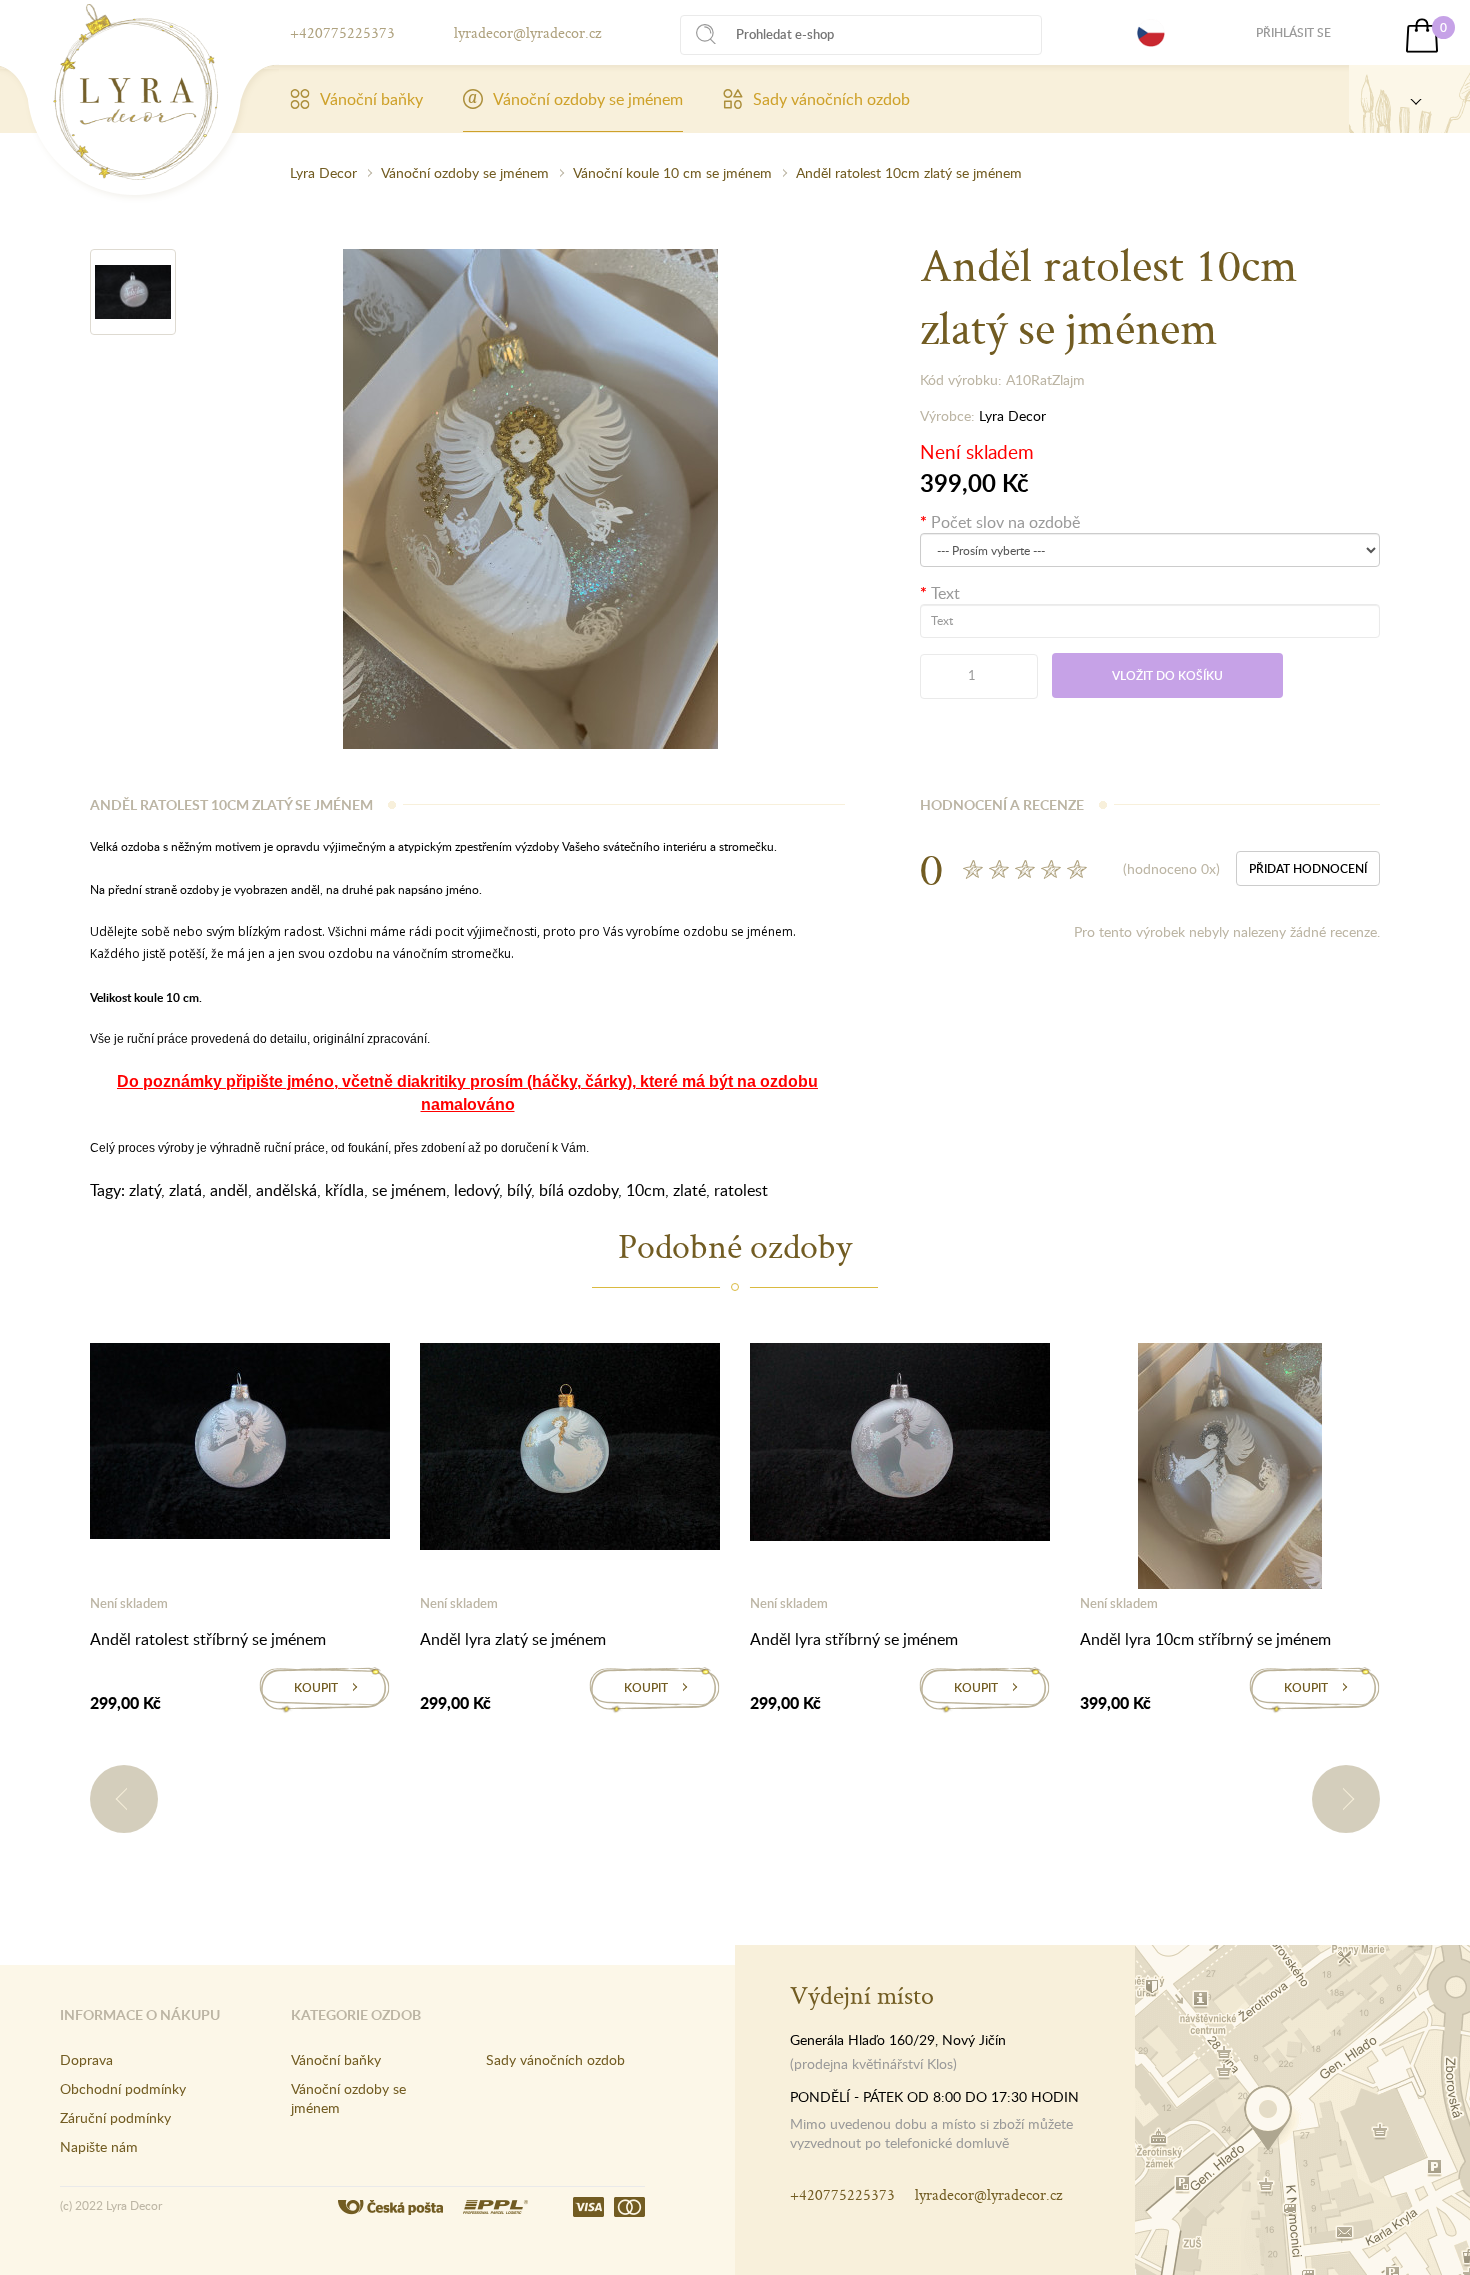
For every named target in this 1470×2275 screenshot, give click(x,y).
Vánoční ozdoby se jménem (588, 99)
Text (945, 593)
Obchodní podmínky (123, 2088)
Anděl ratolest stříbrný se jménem (208, 1639)
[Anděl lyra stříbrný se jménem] (900, 1446)
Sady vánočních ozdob (831, 99)
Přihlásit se (1293, 32)
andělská (286, 1190)
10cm (645, 1190)
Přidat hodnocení (1308, 868)
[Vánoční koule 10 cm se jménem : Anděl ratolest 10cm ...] (135, 92)
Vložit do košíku (1167, 675)
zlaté (689, 1190)
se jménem (409, 1190)
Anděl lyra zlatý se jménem (513, 1639)
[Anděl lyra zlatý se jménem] (570, 1450)
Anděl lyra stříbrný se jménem (854, 1639)
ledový (476, 1190)
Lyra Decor (323, 172)
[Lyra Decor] (1409, 99)
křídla (344, 1190)
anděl (229, 1190)
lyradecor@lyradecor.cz (527, 32)
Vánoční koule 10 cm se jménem (672, 172)
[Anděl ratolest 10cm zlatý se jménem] (133, 292)
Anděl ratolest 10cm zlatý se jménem (909, 172)
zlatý (145, 1190)
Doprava (86, 2059)
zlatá (185, 1190)
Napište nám (99, 2146)
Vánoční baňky (371, 99)
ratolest (741, 1190)
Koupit (316, 1687)
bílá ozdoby (578, 1190)
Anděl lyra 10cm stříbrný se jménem (1205, 1639)
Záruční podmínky (115, 2117)
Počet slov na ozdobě (1005, 522)
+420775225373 (342, 32)
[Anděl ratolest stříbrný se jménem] (240, 1445)
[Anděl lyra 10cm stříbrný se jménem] (1230, 1470)
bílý (519, 1190)
